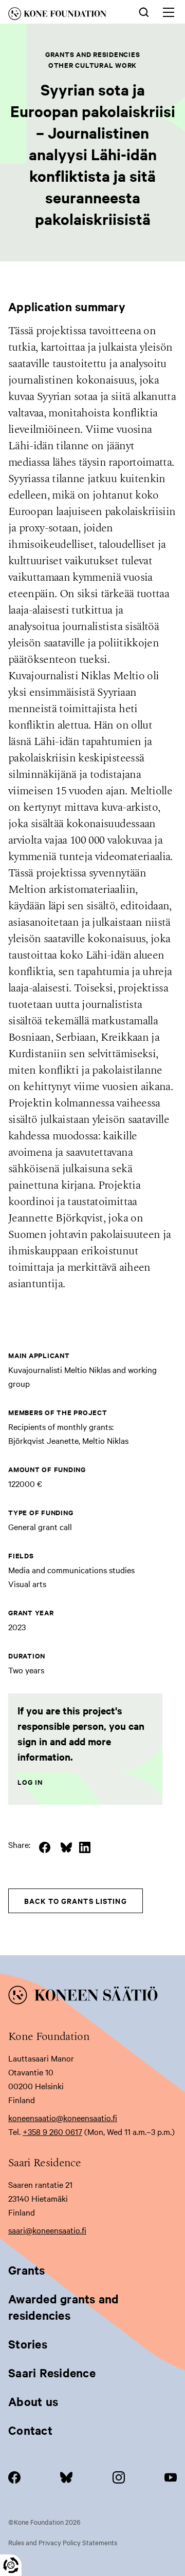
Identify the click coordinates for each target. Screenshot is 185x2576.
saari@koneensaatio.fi (47, 2230)
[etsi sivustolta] (144, 11)
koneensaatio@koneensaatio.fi (63, 2117)
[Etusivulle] (65, 15)
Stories (28, 2344)
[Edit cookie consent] (11, 2565)
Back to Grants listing (76, 1901)
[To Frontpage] (92, 1997)
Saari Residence (52, 2373)
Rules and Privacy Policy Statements (63, 2542)
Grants (27, 2270)
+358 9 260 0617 (52, 2131)
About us (33, 2401)
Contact (30, 2430)
